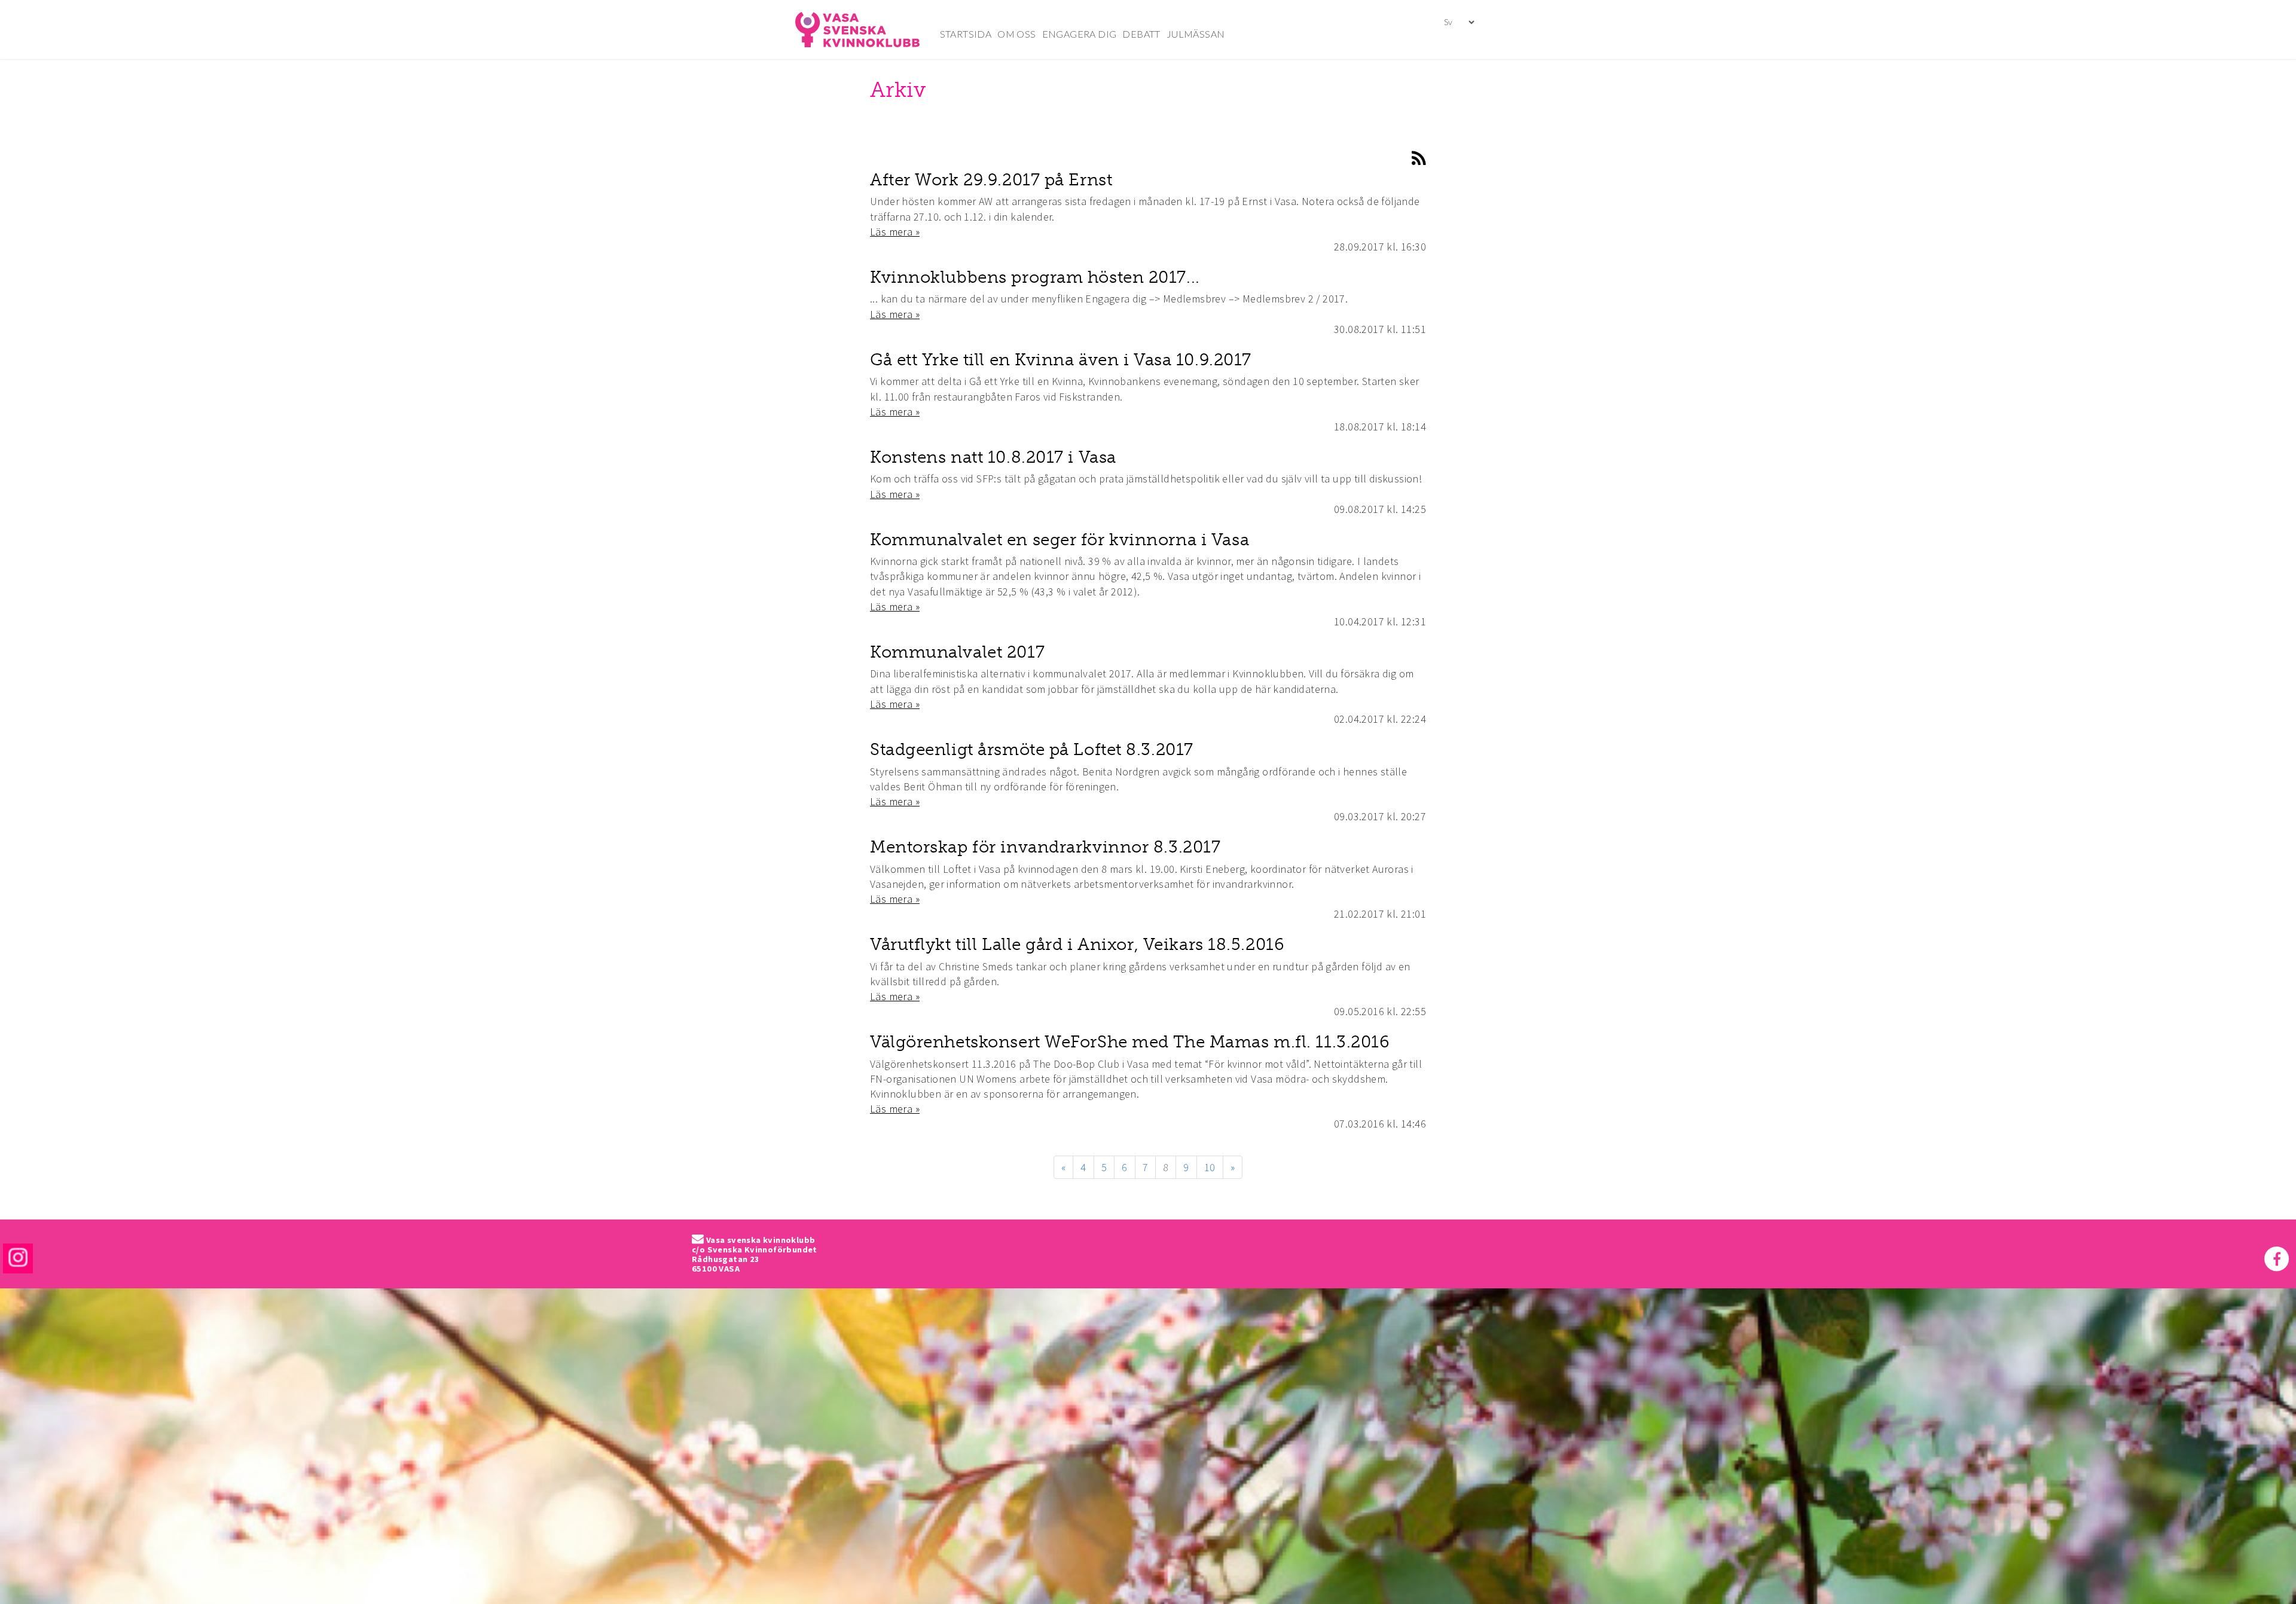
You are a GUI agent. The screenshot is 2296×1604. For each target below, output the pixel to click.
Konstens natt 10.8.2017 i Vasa (993, 457)
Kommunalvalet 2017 (957, 652)
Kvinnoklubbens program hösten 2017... (1035, 277)
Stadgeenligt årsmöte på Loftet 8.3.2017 (1032, 749)
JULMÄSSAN (1196, 34)
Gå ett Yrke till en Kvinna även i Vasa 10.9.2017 (1061, 360)
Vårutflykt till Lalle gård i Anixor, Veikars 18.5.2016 (1077, 944)
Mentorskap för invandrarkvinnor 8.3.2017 (1045, 847)
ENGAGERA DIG (1080, 34)
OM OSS (1016, 34)
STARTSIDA (966, 34)
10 (1210, 1167)
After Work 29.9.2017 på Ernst (991, 180)
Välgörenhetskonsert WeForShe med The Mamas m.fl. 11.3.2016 (1129, 1042)
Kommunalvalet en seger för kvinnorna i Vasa (1060, 540)
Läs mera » (895, 232)
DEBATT (1141, 34)
